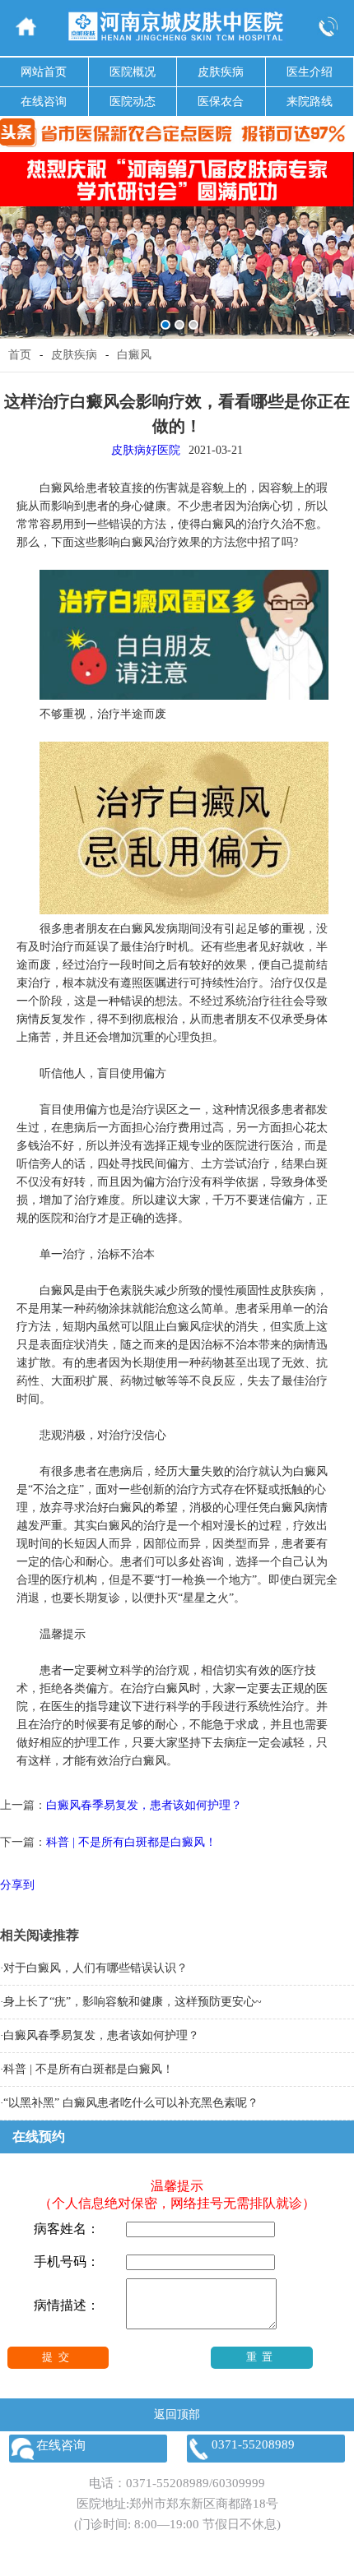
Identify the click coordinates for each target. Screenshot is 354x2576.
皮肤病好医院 (146, 450)
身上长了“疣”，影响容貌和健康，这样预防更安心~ (133, 2002)
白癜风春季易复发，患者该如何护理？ (144, 1805)
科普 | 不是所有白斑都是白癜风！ (131, 1842)
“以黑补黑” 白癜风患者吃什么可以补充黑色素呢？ (131, 2103)
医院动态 (133, 102)
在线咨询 (44, 102)
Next (339, 234)
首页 (20, 355)
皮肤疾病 (221, 72)
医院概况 (133, 72)
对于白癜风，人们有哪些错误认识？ (95, 1968)
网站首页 (44, 72)
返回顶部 (177, 2414)
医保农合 (221, 102)
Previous (15, 234)
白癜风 (134, 355)
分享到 (17, 1885)
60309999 (239, 2483)
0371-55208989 (168, 2483)
